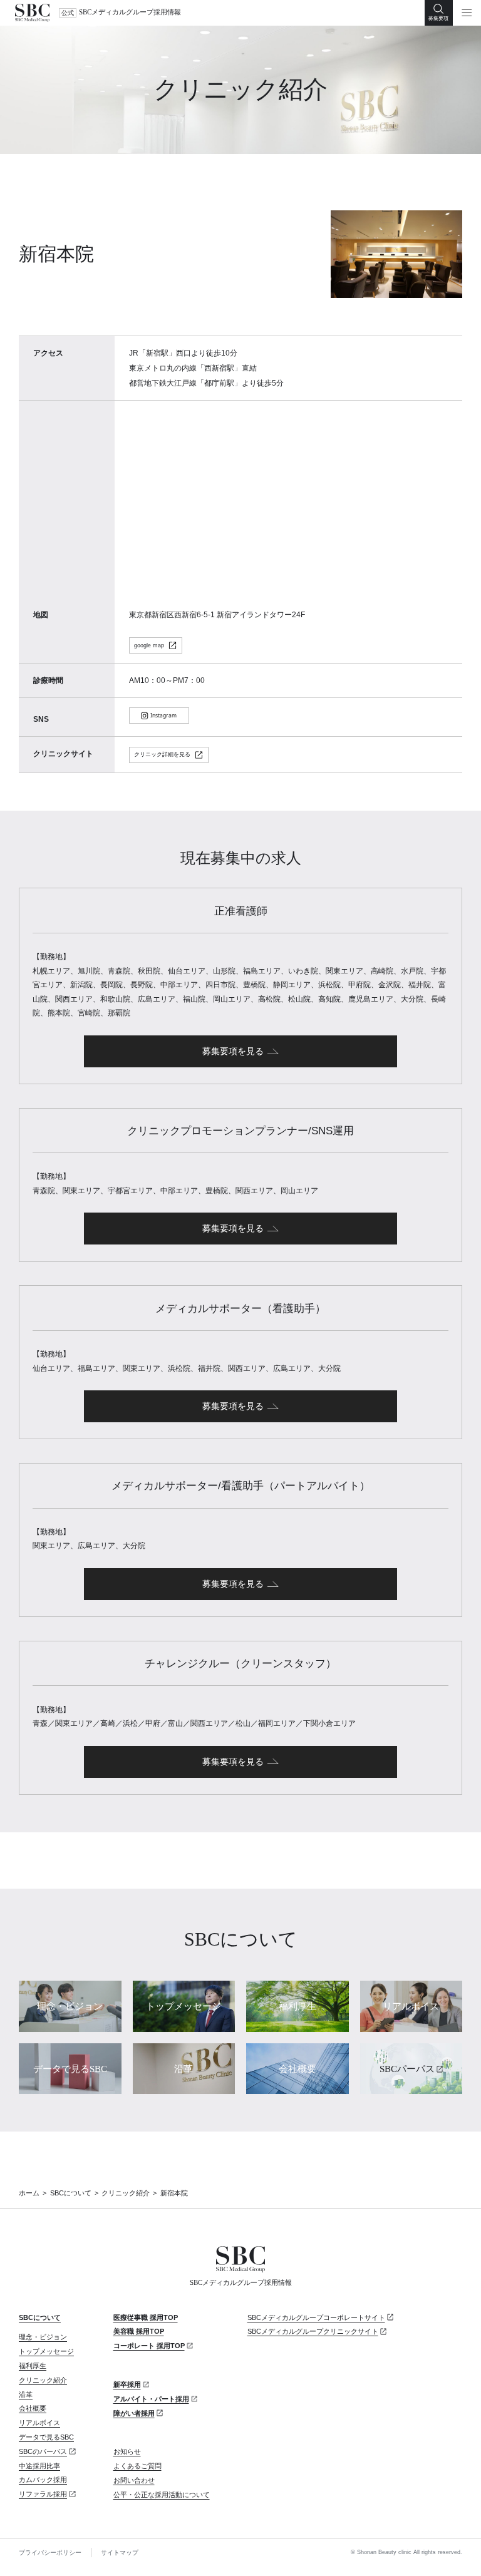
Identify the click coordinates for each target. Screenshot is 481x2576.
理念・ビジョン (43, 2337)
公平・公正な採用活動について (162, 2495)
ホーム (29, 2193)
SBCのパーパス (43, 2451)
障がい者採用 (134, 2413)
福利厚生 (33, 2366)
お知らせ (127, 2451)
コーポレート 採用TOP (149, 2346)
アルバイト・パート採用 (151, 2399)
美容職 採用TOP (139, 2331)
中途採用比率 (39, 2466)
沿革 (26, 2394)
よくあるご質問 (137, 2466)
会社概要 (33, 2408)
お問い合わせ (134, 2480)
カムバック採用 (43, 2480)
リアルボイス (39, 2423)
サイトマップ (120, 2553)
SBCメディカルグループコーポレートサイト (316, 2317)
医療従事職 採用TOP (146, 2317)
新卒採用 (127, 2384)
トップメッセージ (46, 2351)
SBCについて (71, 2193)
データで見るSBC (46, 2437)
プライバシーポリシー (50, 2553)
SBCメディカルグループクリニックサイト (313, 2331)
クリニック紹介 (126, 2193)
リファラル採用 (43, 2494)
